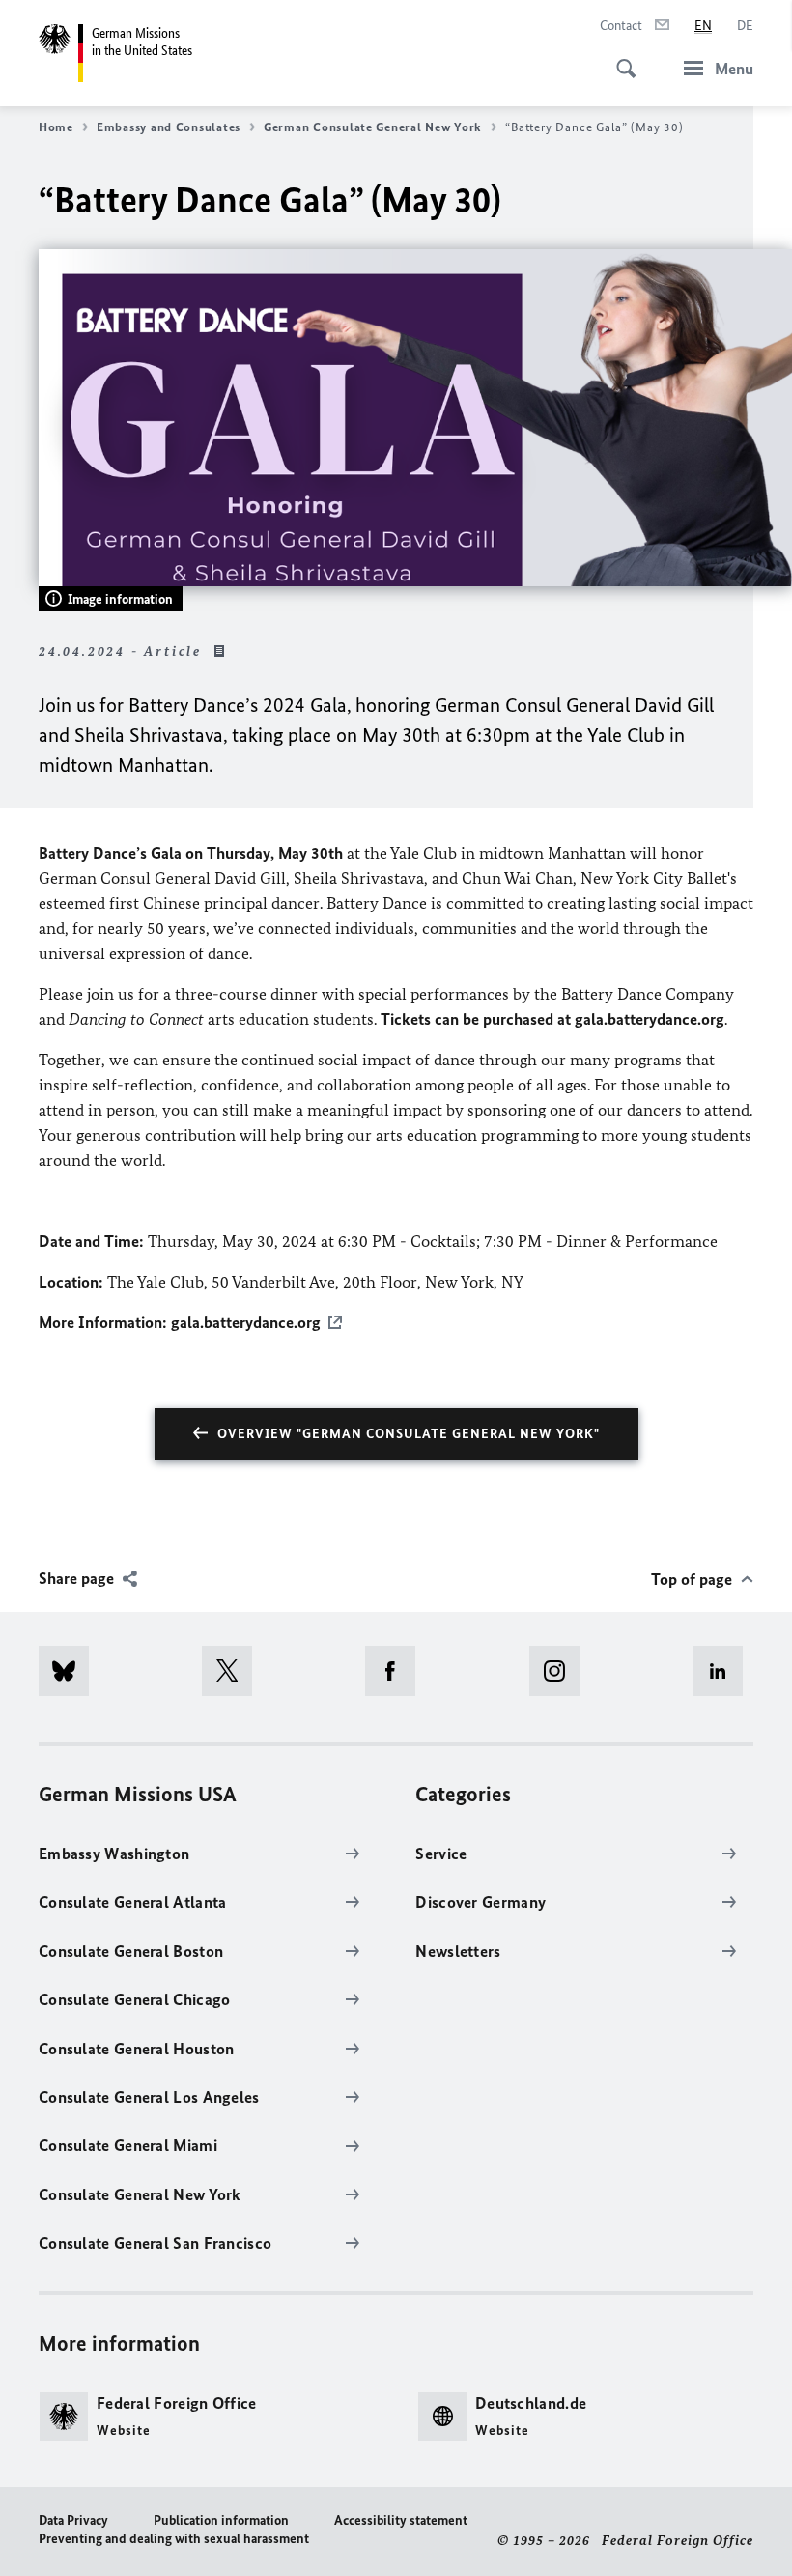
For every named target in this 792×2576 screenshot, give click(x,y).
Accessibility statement (401, 2520)
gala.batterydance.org (246, 1322)
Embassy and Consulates (169, 127)
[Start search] (620, 58)
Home (56, 127)
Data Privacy (73, 2520)
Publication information (221, 2520)
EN (703, 26)
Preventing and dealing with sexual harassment (174, 2539)
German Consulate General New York (373, 127)
